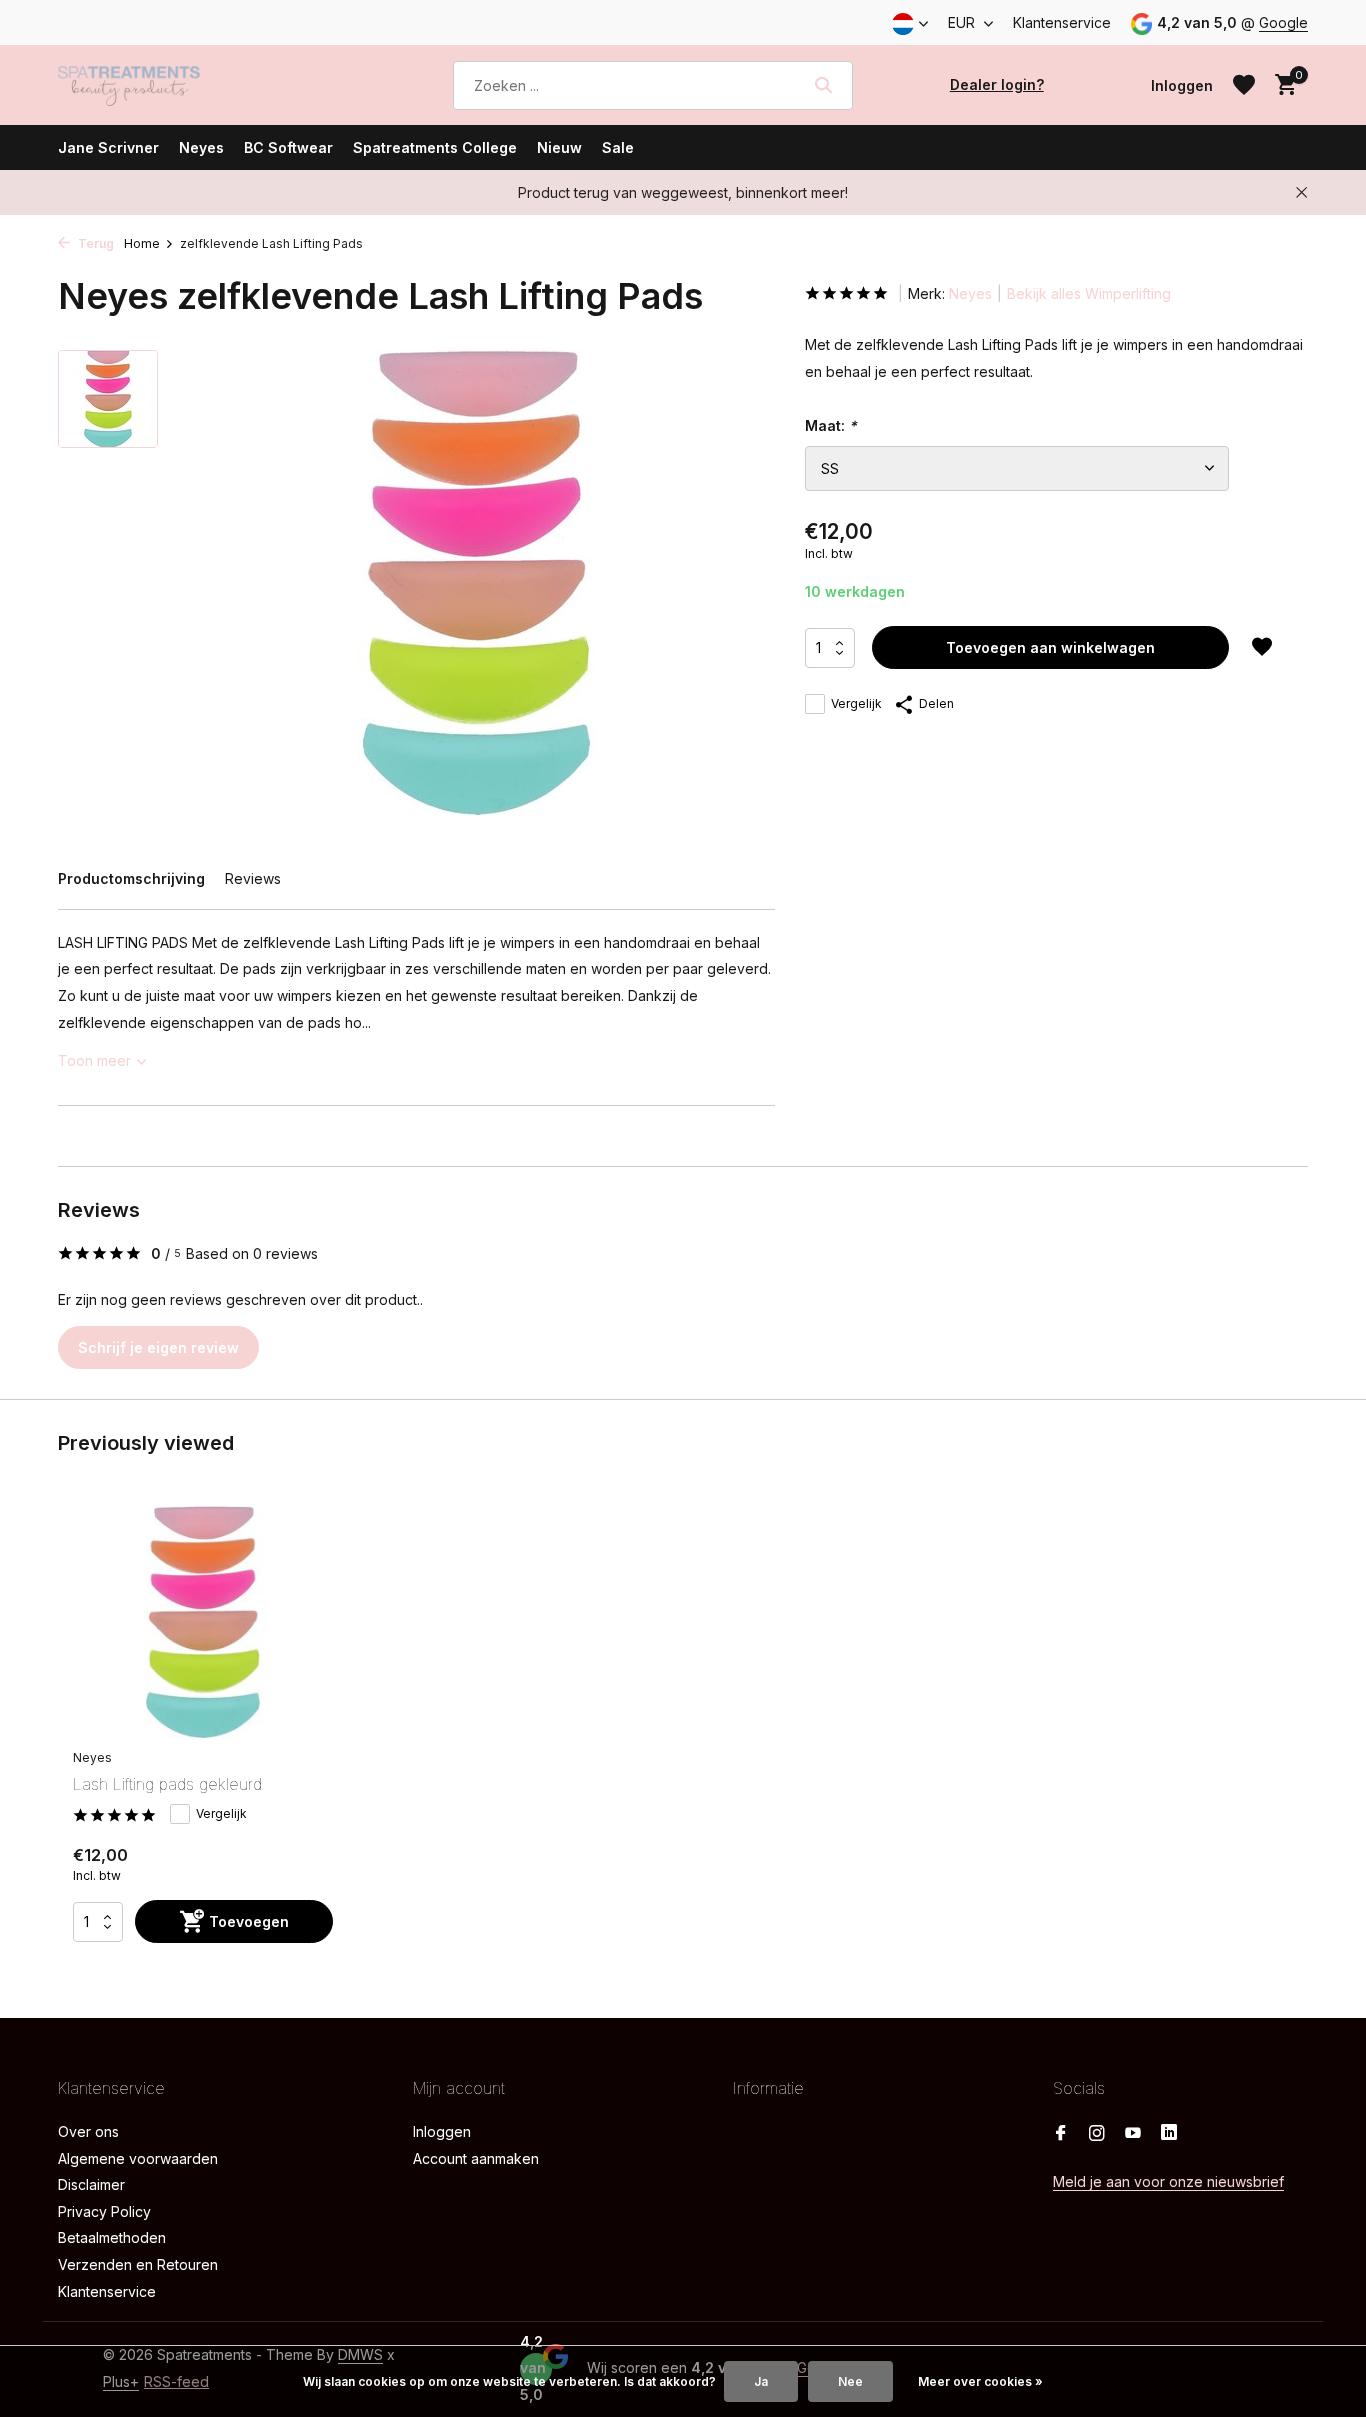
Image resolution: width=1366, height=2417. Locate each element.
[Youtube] (1133, 2134)
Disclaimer (91, 2184)
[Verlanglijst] (1244, 85)
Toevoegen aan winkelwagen (1050, 647)
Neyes (201, 147)
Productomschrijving (131, 878)
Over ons (88, 2131)
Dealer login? (997, 84)
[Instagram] (1097, 2134)
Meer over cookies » (980, 2381)
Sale (618, 147)
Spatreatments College (435, 147)
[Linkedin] (1169, 2134)
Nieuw (559, 147)
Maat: (831, 425)
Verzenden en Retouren (138, 2264)
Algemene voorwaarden (138, 2158)
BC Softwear (288, 147)
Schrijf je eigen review (158, 1347)
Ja (761, 2381)
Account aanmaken (476, 2158)
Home (142, 243)
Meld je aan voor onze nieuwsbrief (1168, 2181)
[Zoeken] (823, 85)
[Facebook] (1061, 2134)
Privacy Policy (104, 2211)
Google (1283, 22)
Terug (94, 243)
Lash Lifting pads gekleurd (167, 1784)
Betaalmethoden (112, 2237)
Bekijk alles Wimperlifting (1089, 293)
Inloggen (442, 2131)
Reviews (253, 878)
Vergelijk (856, 703)
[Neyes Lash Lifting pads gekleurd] (203, 1622)
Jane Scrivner (108, 147)
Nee (850, 2381)
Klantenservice (1062, 22)
